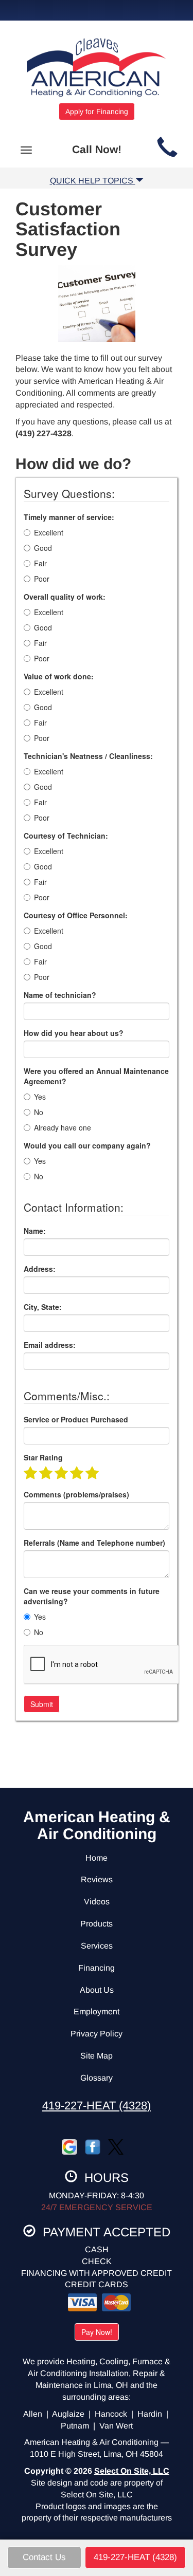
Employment (97, 2012)
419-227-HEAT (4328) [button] (135, 2557)
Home (97, 1858)
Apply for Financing (97, 112)
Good (43, 548)
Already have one (63, 1127)
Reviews (97, 1879)
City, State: (43, 1307)
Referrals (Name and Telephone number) (94, 1543)
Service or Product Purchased (76, 1419)
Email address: (50, 1345)
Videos (97, 1902)
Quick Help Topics (93, 181)
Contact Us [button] (44, 2557)
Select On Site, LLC (132, 2471)
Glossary (97, 2078)
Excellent (49, 532)
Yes (40, 1097)
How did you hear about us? (74, 1033)
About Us (97, 1990)
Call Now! (97, 149)
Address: (40, 1269)
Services (97, 1946)
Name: (35, 1231)
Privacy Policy (97, 2034)
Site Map (97, 2056)
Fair (40, 563)
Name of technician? (60, 995)
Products (97, 1924)
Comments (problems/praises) (76, 1494)
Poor (42, 579)
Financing (97, 1968)
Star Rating (43, 1457)
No (39, 1112)
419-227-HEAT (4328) (97, 2106)
